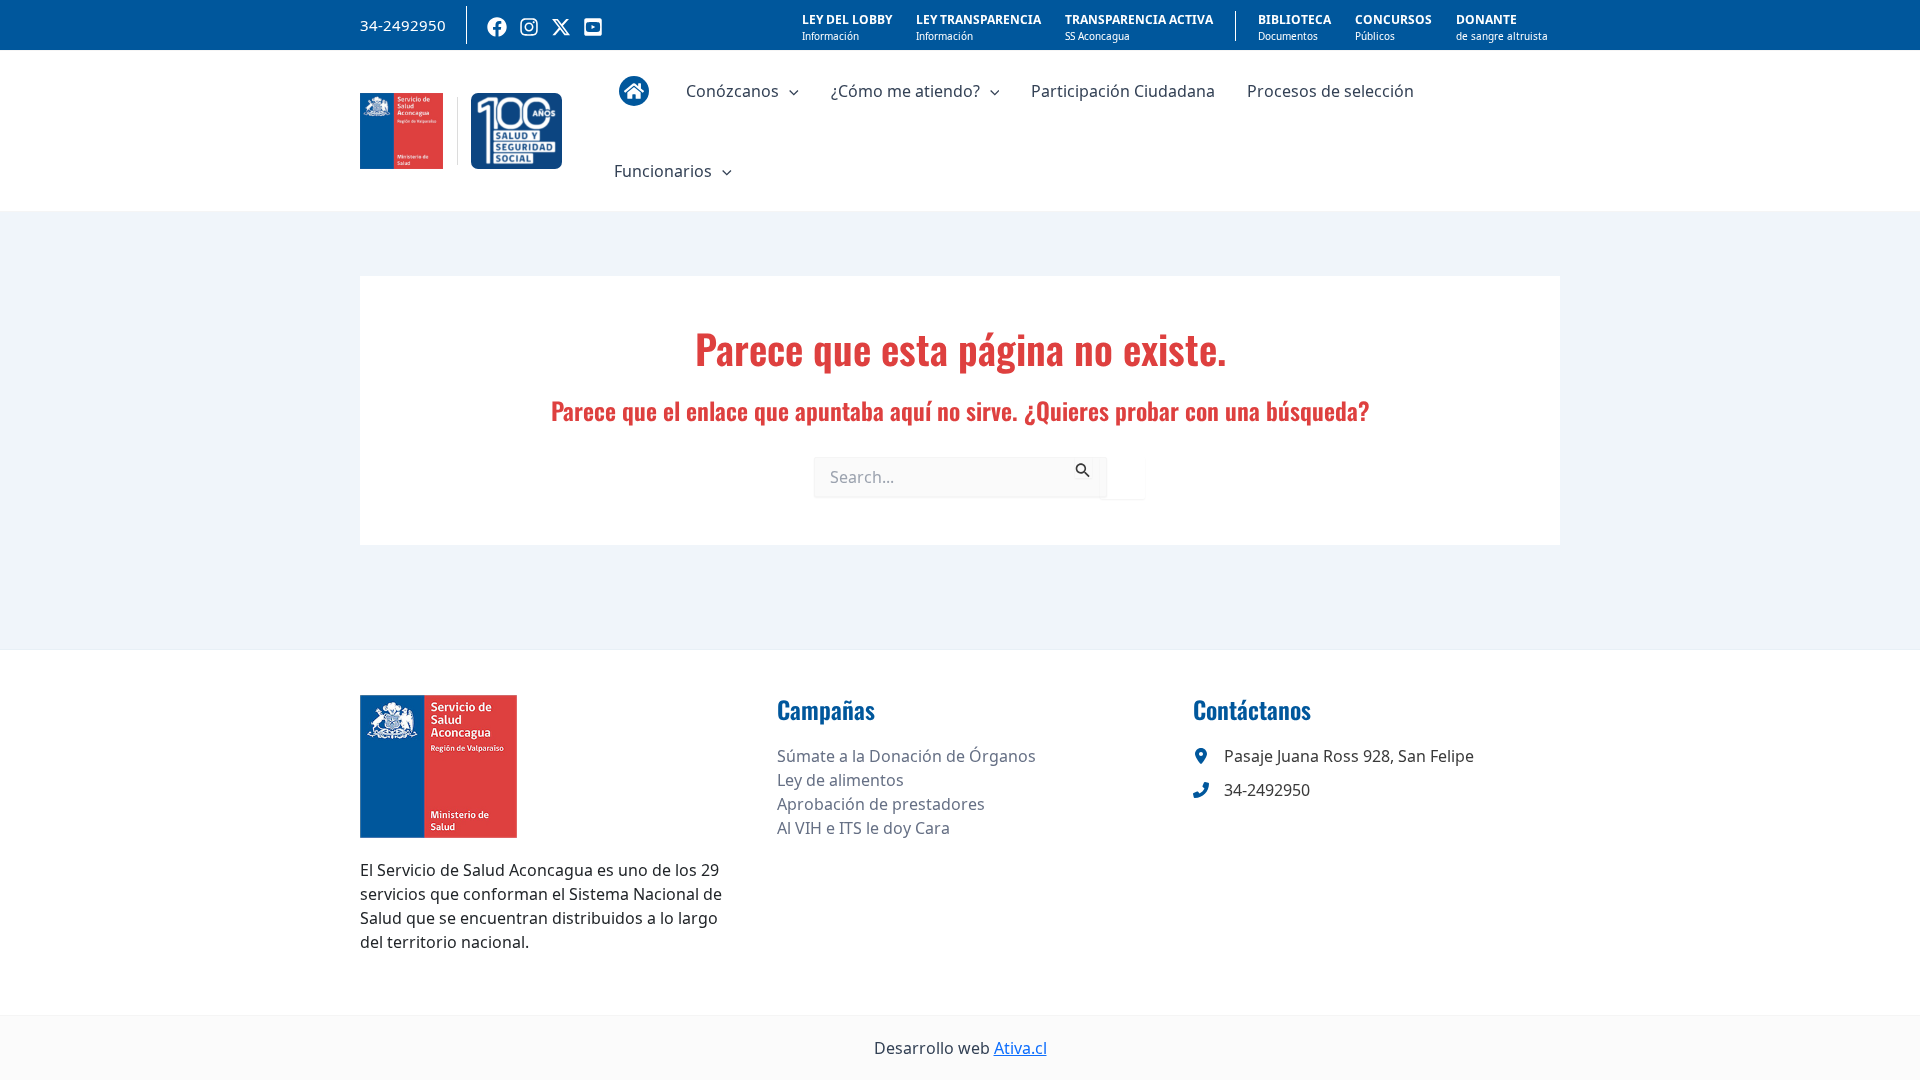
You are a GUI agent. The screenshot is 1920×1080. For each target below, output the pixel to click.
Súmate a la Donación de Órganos (906, 756)
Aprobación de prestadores (881, 804)
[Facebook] (497, 27)
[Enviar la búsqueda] (1083, 467)
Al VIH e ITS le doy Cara (863, 828)
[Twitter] (561, 27)
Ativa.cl (1020, 1048)
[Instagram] (529, 27)
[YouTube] (593, 27)
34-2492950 (403, 25)
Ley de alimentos (840, 780)
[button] (789, 91)
